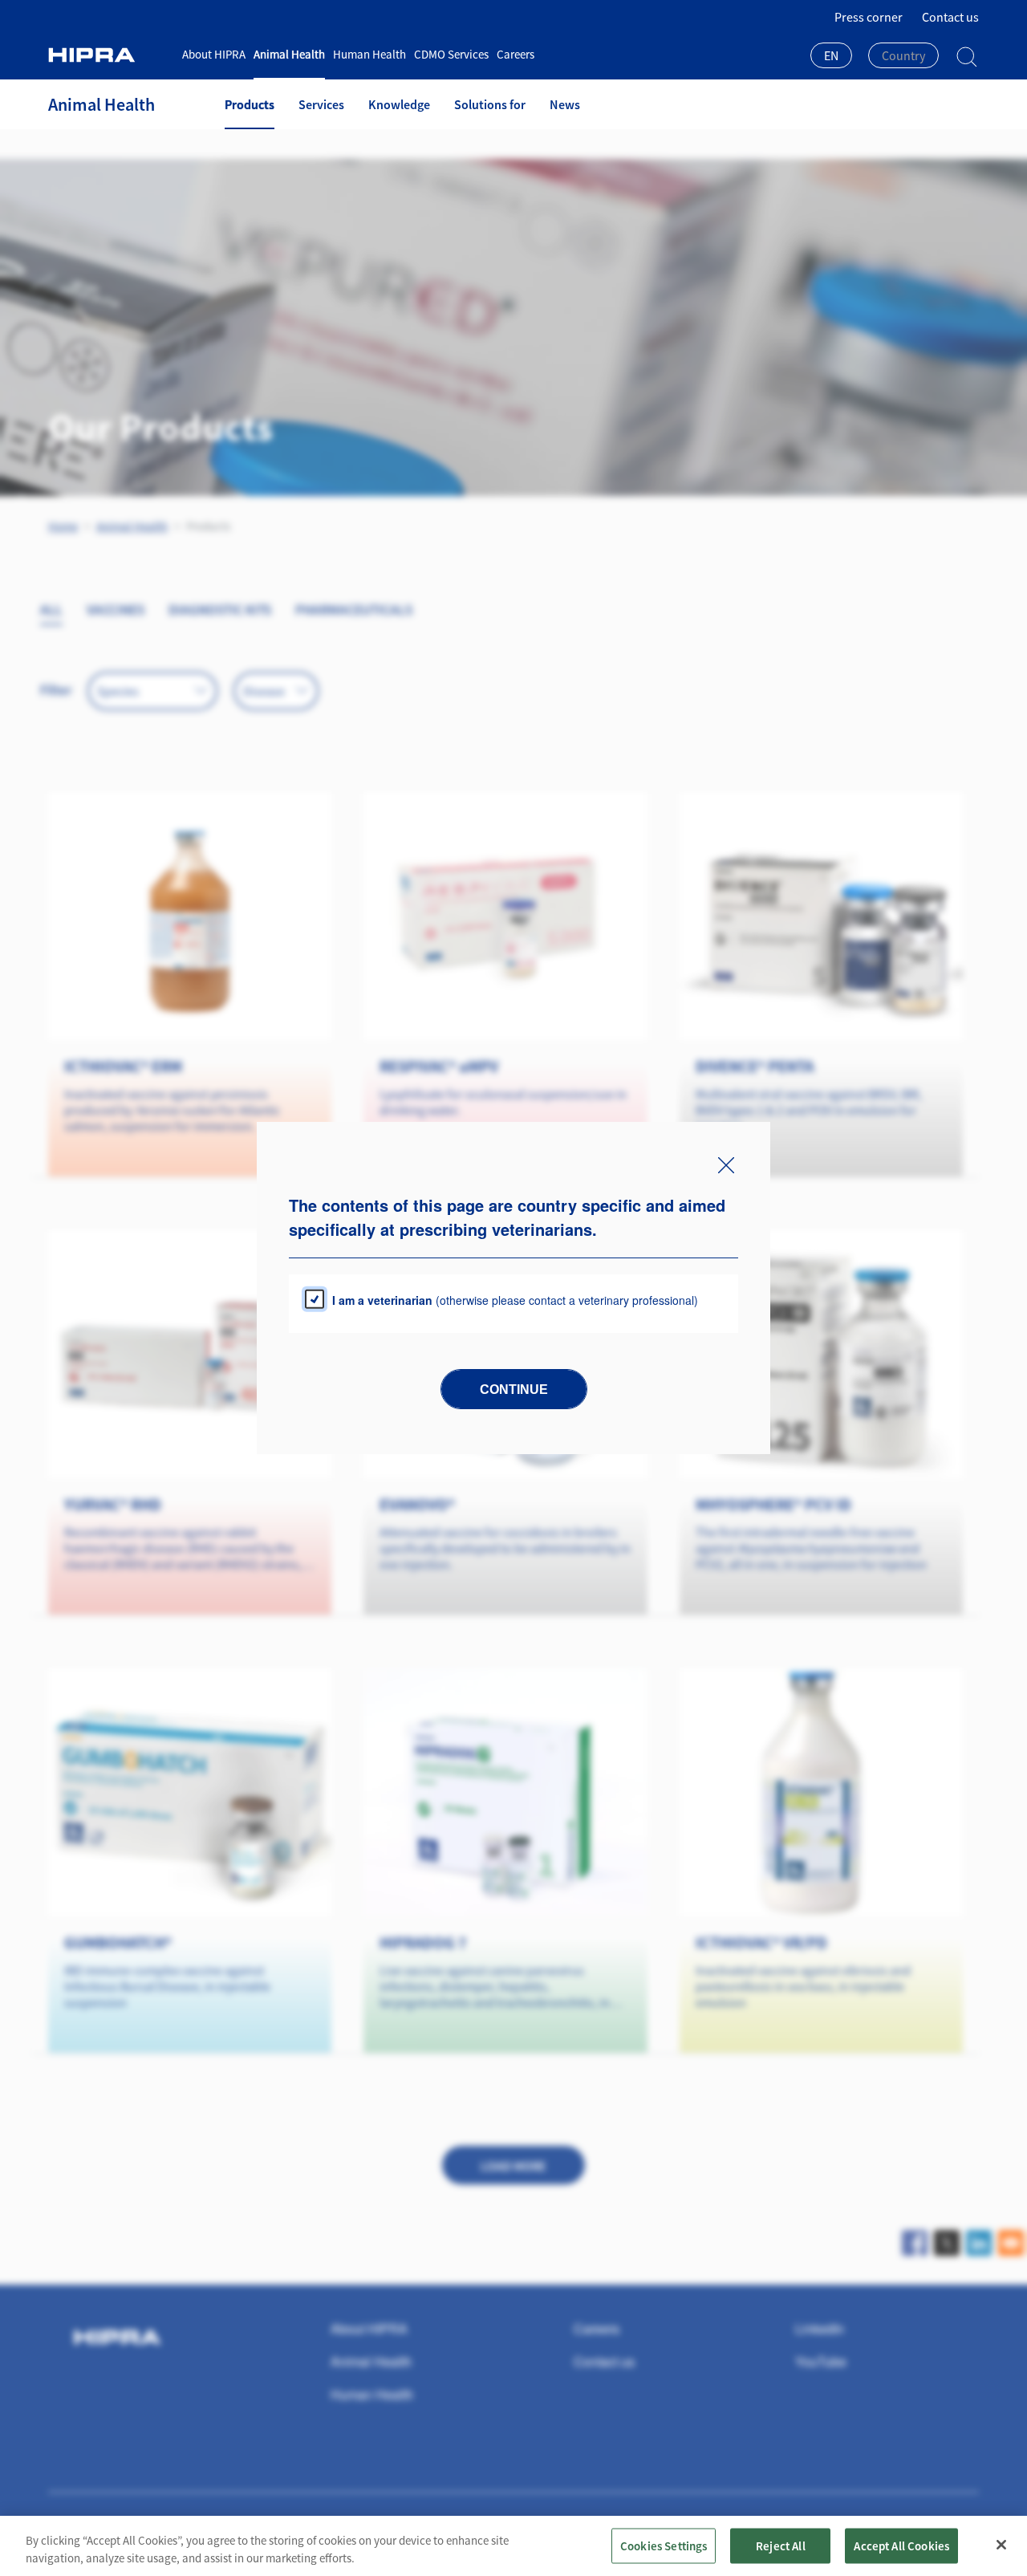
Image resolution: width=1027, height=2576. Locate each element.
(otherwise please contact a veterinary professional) (515, 1300)
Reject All (781, 2545)
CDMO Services (451, 54)
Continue (514, 1390)
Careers (516, 54)
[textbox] (903, 55)
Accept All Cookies (901, 2545)
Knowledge (399, 104)
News (565, 104)
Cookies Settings (664, 2545)
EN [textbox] (831, 55)
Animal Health (289, 54)
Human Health (369, 54)
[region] (513, 2546)
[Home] (109, 55)
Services (321, 104)
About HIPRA (214, 54)
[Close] (1001, 2545)
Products (250, 104)
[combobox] (831, 57)
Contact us (950, 17)
